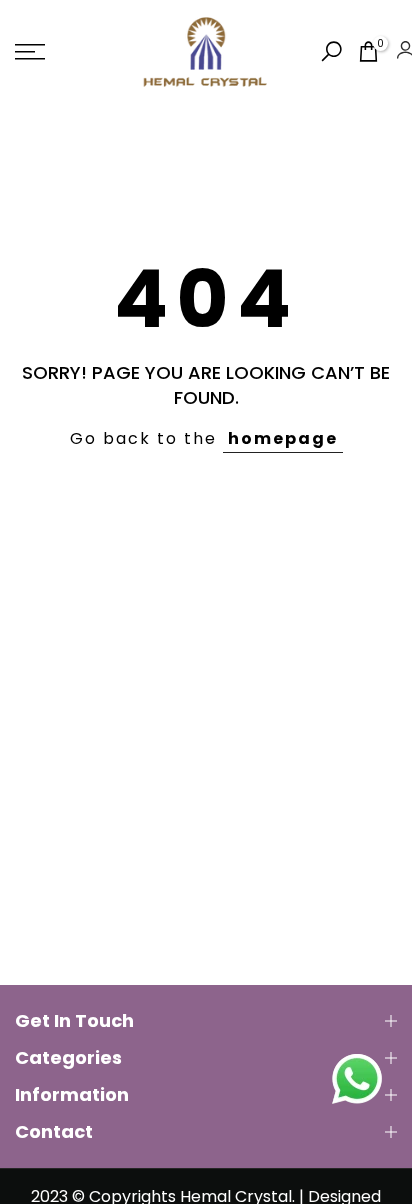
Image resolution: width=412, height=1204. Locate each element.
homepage (283, 438)
